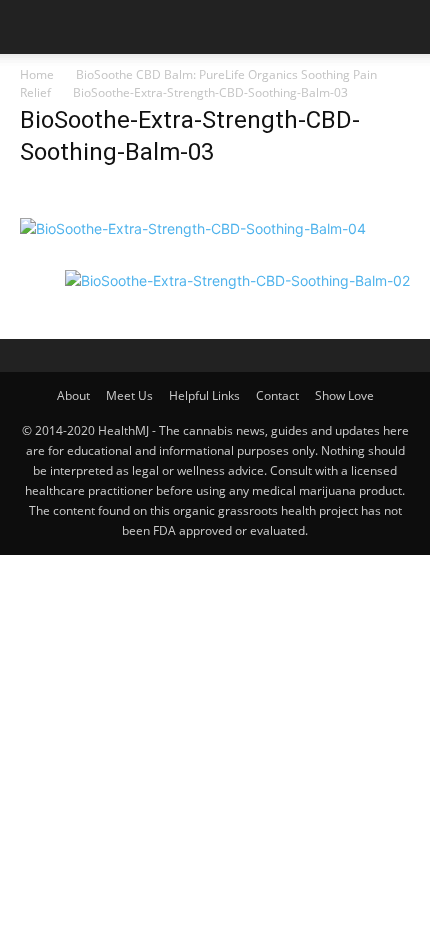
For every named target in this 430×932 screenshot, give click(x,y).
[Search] (402, 27)
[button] (34, 27)
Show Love (344, 395)
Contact (277, 395)
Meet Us (129, 395)
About (73, 395)
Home (37, 74)
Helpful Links (204, 395)
